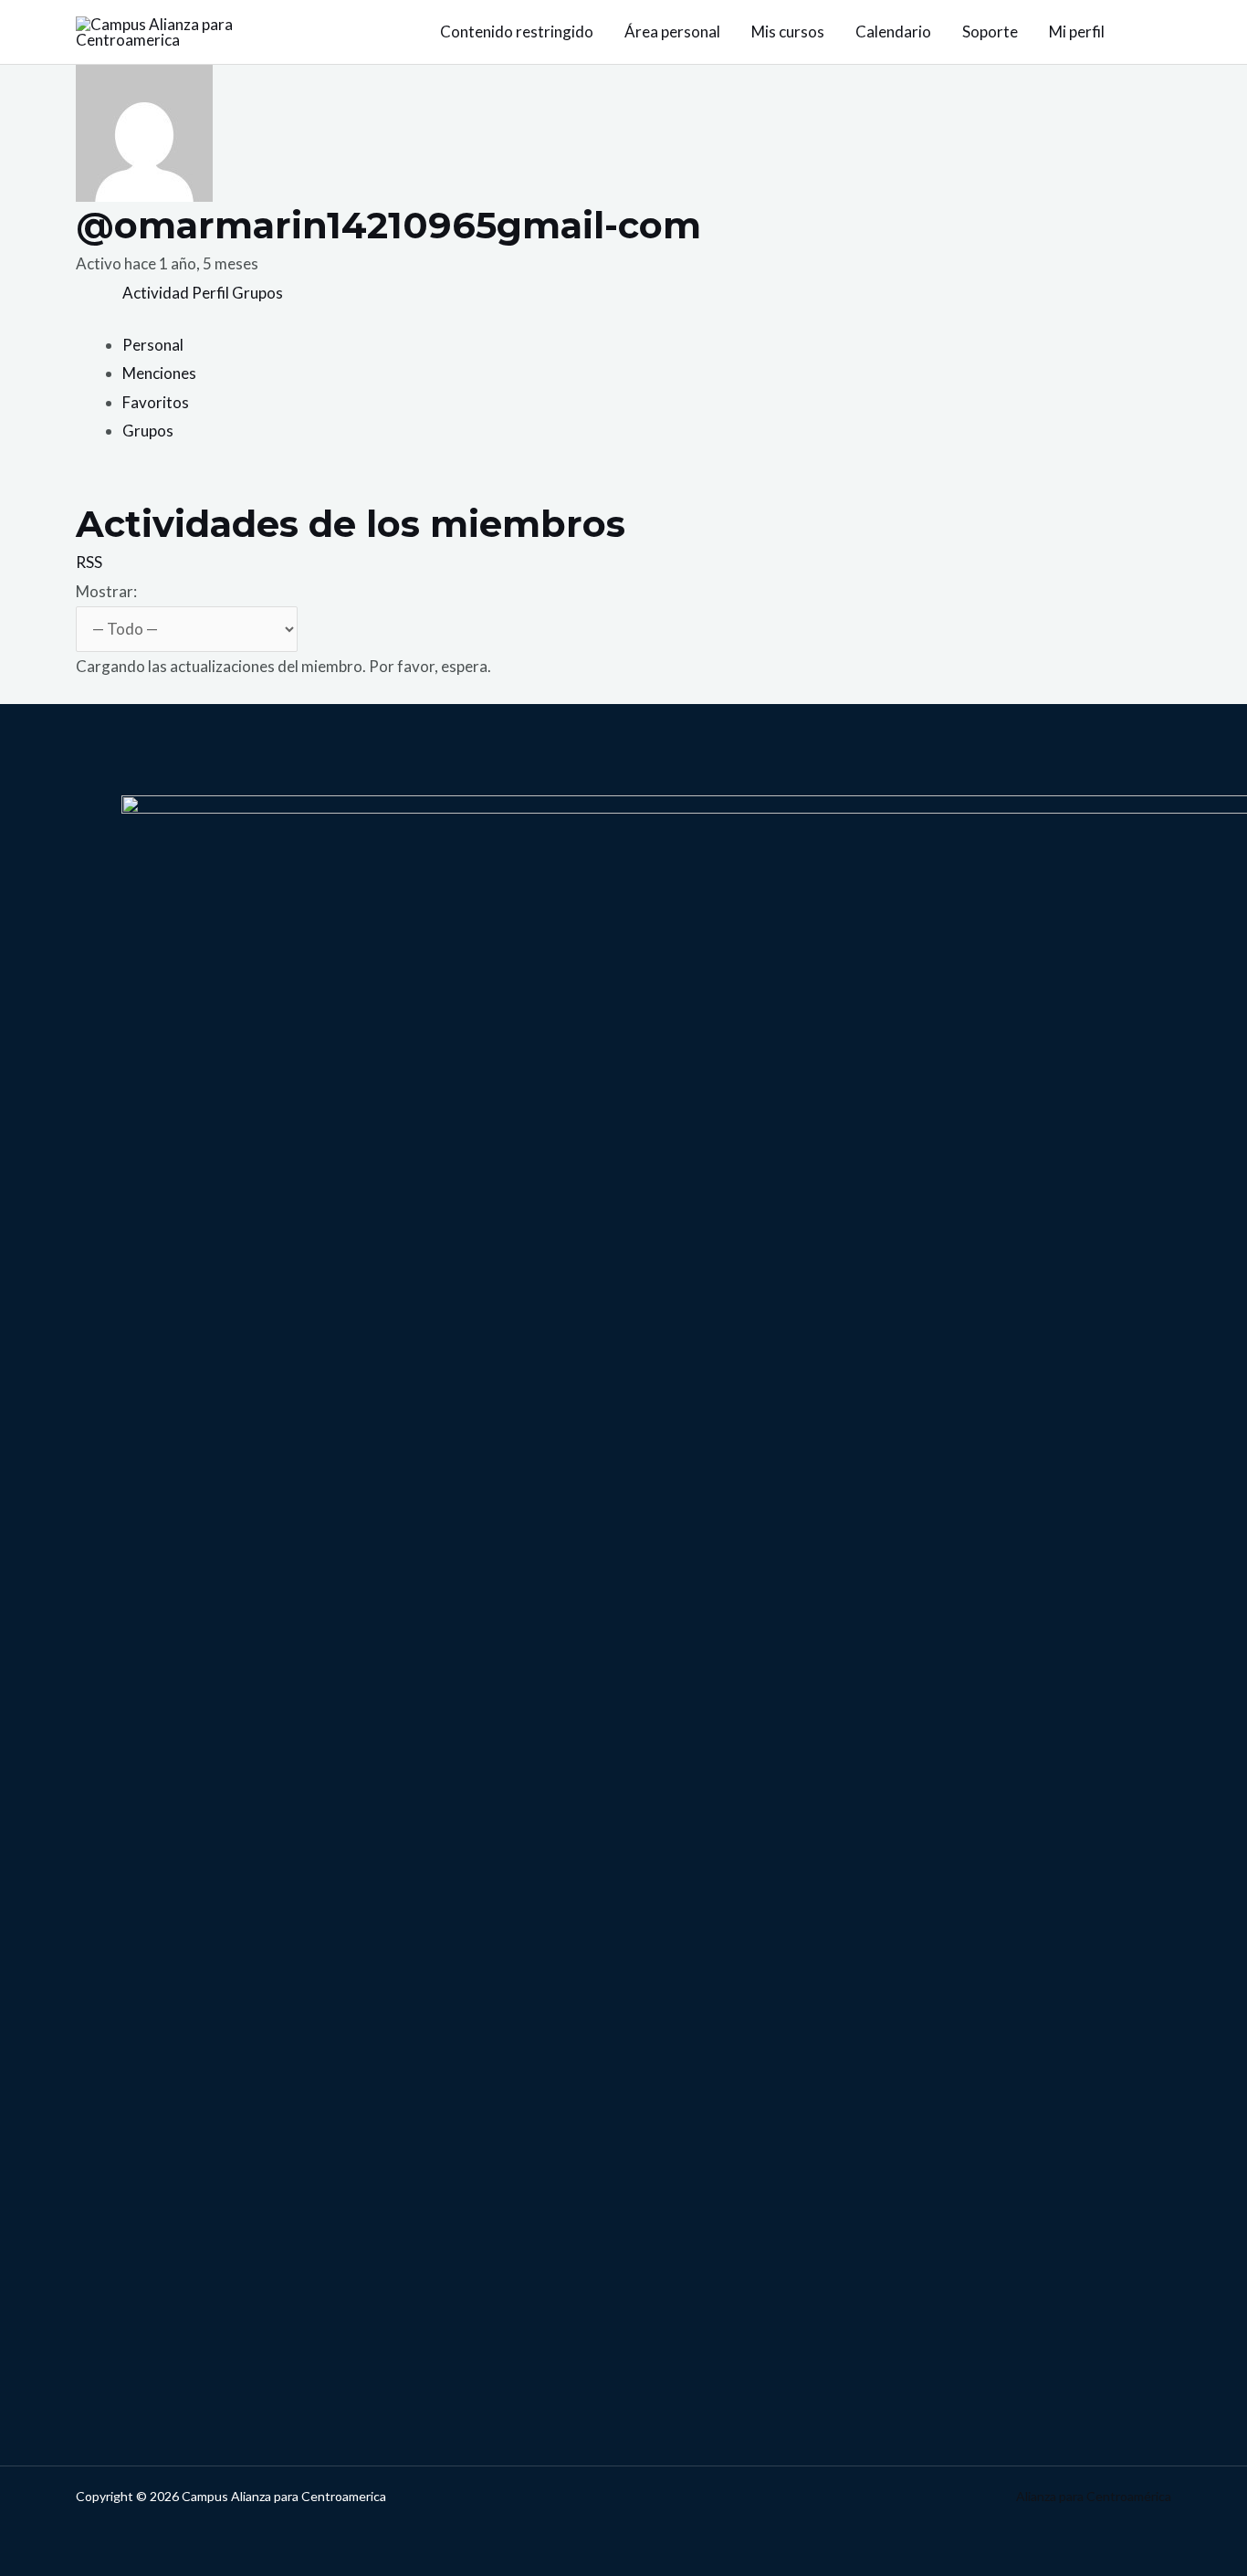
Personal (153, 345)
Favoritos (156, 402)
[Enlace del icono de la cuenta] (1163, 32)
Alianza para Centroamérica (1094, 2496)
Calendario (893, 32)
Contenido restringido (517, 32)
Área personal (672, 32)
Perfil (210, 293)
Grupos (257, 293)
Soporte (990, 32)
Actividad (156, 293)
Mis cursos (788, 32)
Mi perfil (1077, 32)
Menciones (159, 373)
